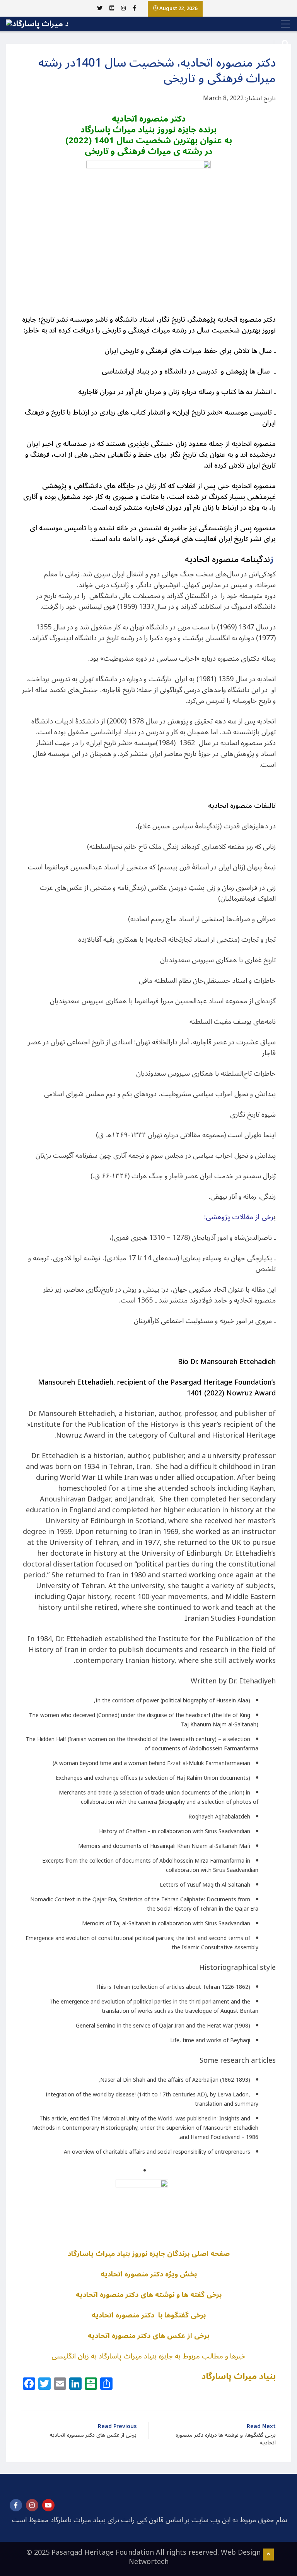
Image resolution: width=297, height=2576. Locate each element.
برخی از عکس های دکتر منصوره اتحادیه (148, 2336)
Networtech (149, 2562)
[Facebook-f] (16, 2505)
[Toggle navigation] (283, 24)
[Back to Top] (268, 2555)
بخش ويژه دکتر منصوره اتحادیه (149, 2274)
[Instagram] (32, 2505)
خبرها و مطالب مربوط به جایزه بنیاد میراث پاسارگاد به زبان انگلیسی (148, 2356)
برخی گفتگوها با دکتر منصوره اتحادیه (149, 2315)
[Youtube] (48, 2505)
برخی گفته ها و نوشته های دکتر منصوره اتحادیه (149, 2295)
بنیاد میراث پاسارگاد (239, 2376)
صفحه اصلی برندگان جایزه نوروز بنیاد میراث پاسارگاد (149, 2254)
